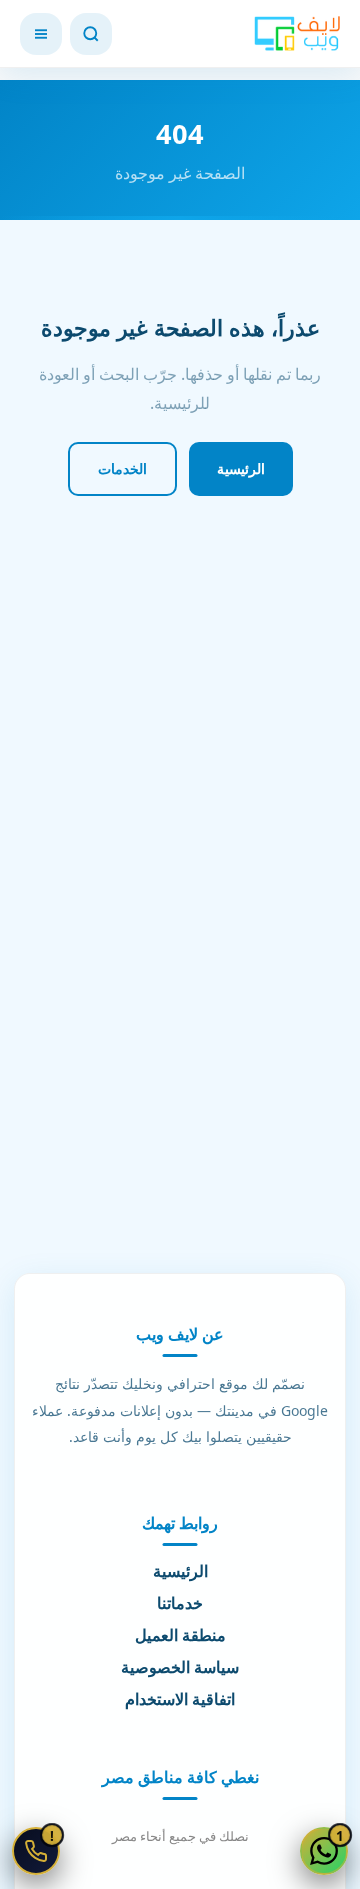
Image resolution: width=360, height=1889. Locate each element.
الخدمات (122, 468)
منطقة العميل (180, 1636)
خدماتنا (180, 1604)
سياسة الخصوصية (180, 1668)
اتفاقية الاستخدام (180, 1700)
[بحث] (91, 34)
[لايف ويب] (297, 34)
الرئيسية (241, 468)
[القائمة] (41, 34)
